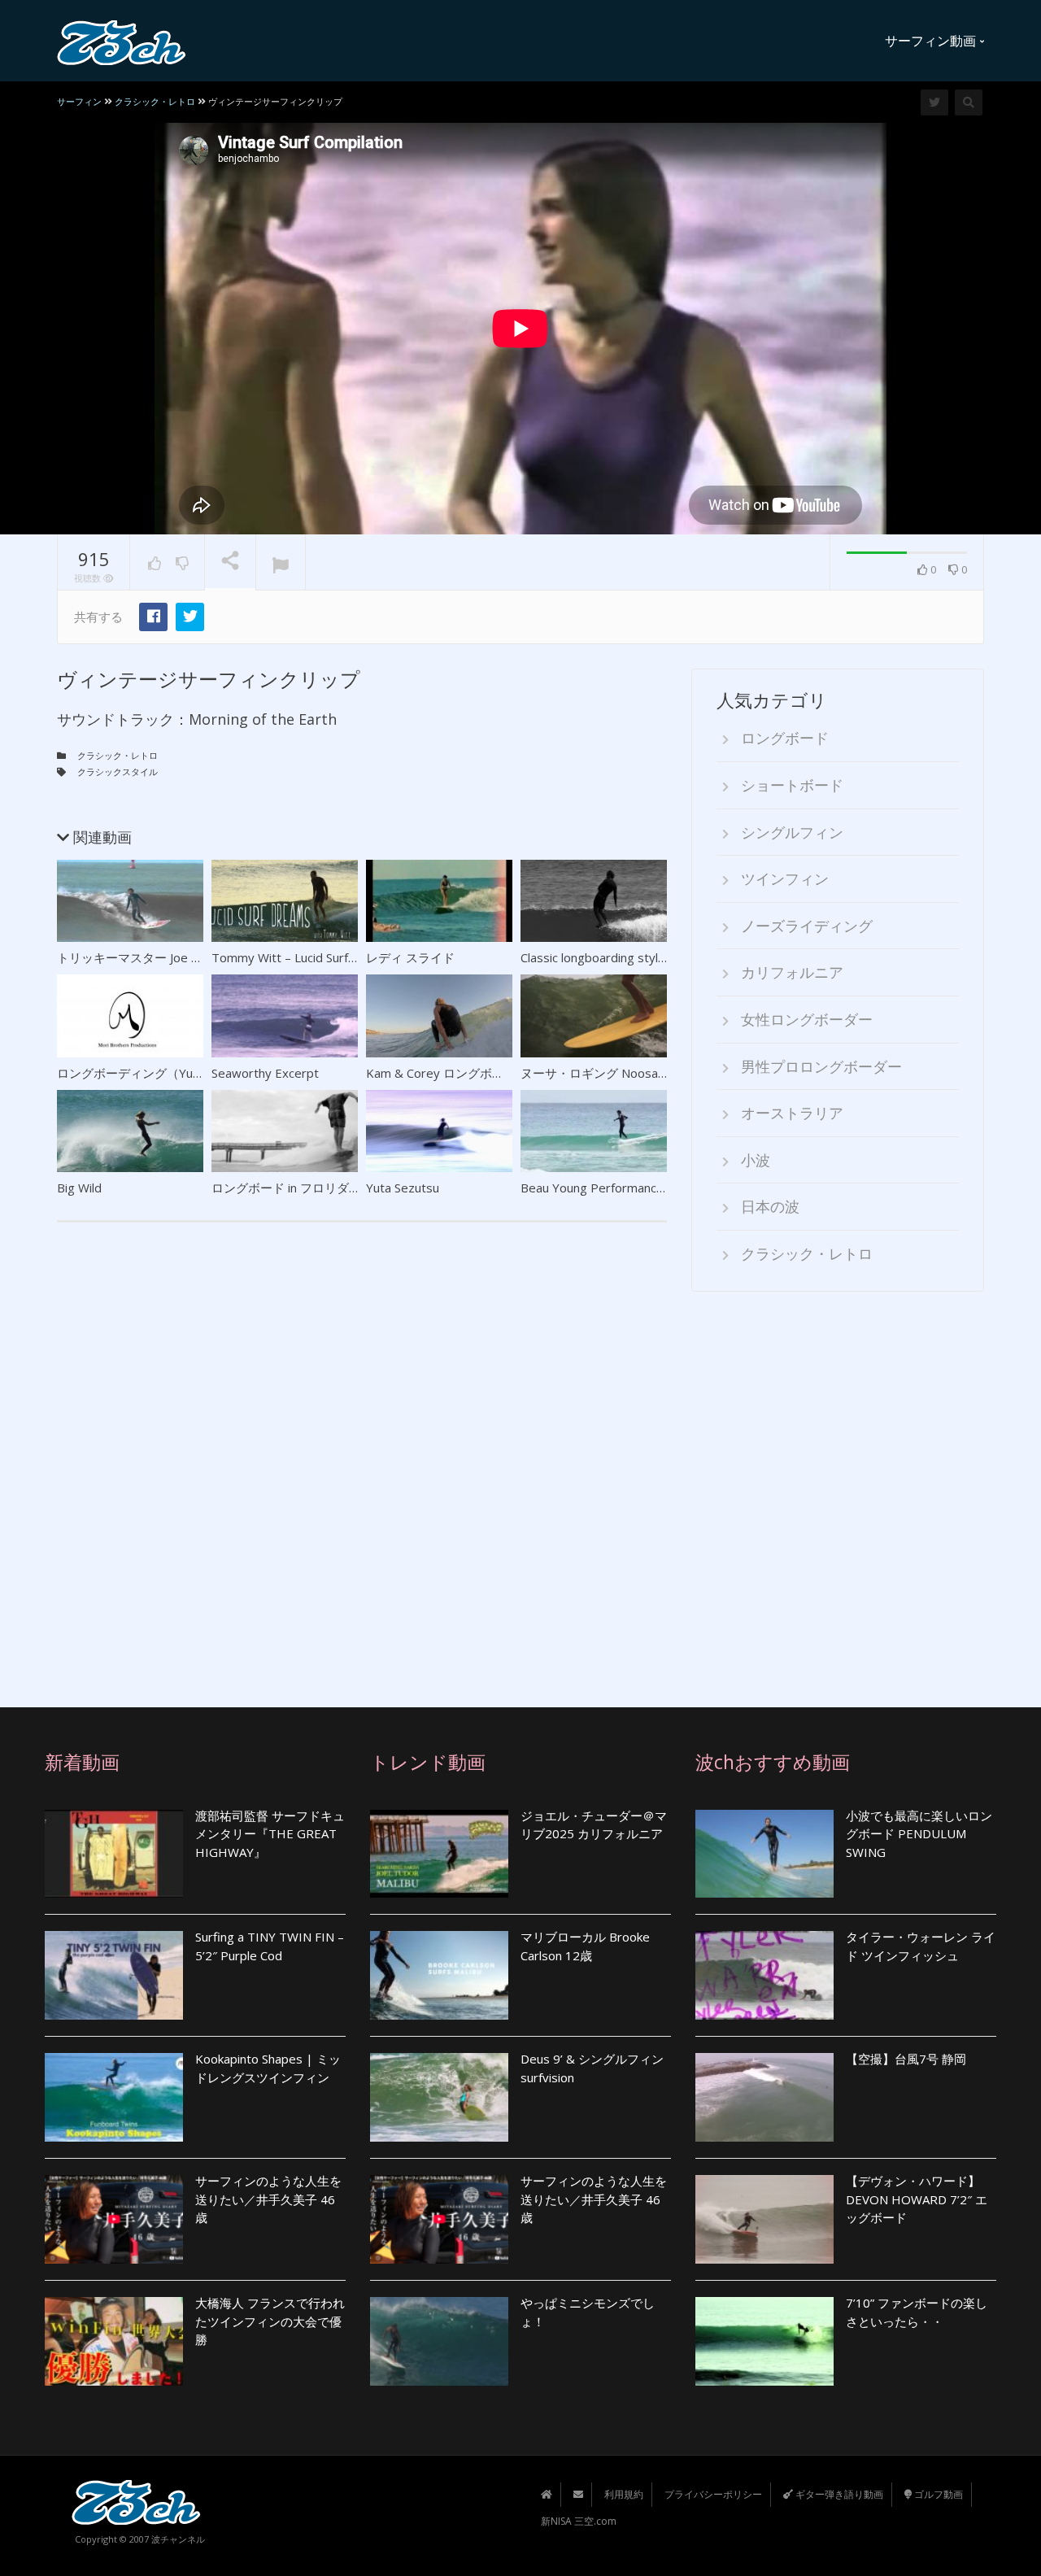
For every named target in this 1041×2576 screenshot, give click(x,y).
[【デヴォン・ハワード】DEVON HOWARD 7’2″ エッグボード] (764, 2219)
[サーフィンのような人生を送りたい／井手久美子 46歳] (114, 2219)
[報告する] (281, 563)
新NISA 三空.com (579, 2521)
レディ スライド (410, 957)
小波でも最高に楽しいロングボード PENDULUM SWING (919, 1834)
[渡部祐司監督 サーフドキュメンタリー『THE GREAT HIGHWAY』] (114, 1854)
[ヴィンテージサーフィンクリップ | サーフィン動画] (122, 41)
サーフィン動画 (932, 41)
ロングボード (785, 738)
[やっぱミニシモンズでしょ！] (439, 2341)
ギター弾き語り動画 (838, 2494)
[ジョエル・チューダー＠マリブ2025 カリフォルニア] (439, 1854)
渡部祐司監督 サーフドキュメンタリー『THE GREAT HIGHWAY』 (270, 1834)
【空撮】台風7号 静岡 (906, 2059)
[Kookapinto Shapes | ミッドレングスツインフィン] (114, 2097)
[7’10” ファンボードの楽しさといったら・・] (764, 2341)
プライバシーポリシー (713, 2494)
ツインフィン (785, 878)
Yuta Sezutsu (403, 1188)
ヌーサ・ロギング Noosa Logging (613, 1073)
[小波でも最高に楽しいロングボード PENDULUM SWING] (764, 1854)
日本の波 (770, 1206)
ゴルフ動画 (937, 2494)
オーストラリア (792, 1113)
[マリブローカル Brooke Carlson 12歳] (439, 1975)
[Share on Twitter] (190, 617)
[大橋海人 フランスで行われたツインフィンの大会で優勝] (114, 2341)
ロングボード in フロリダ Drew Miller (314, 1188)
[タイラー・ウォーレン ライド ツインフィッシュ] (764, 1975)
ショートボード (792, 785)
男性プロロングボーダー (821, 1066)
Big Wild (79, 1188)
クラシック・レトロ (118, 755)
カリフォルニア (792, 972)
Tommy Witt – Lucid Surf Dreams (304, 957)
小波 (756, 1160)
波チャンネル (178, 2539)
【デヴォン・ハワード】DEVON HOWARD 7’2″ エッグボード (917, 2199)
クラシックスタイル (118, 771)
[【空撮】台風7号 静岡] (764, 2097)
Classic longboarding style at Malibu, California (648, 957)
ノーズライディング (807, 926)
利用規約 (624, 2494)
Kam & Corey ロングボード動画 (453, 1073)
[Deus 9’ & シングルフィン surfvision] (439, 2097)
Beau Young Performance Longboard (624, 1188)
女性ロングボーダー (807, 1019)
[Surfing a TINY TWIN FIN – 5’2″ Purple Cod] (114, 1975)
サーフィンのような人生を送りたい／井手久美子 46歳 (268, 2199)
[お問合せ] (578, 2494)
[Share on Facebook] (153, 617)
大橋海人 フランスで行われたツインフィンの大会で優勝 (270, 2321)
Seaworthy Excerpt (265, 1073)
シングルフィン (792, 832)
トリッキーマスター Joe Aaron (140, 957)
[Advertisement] (838, 1488)
